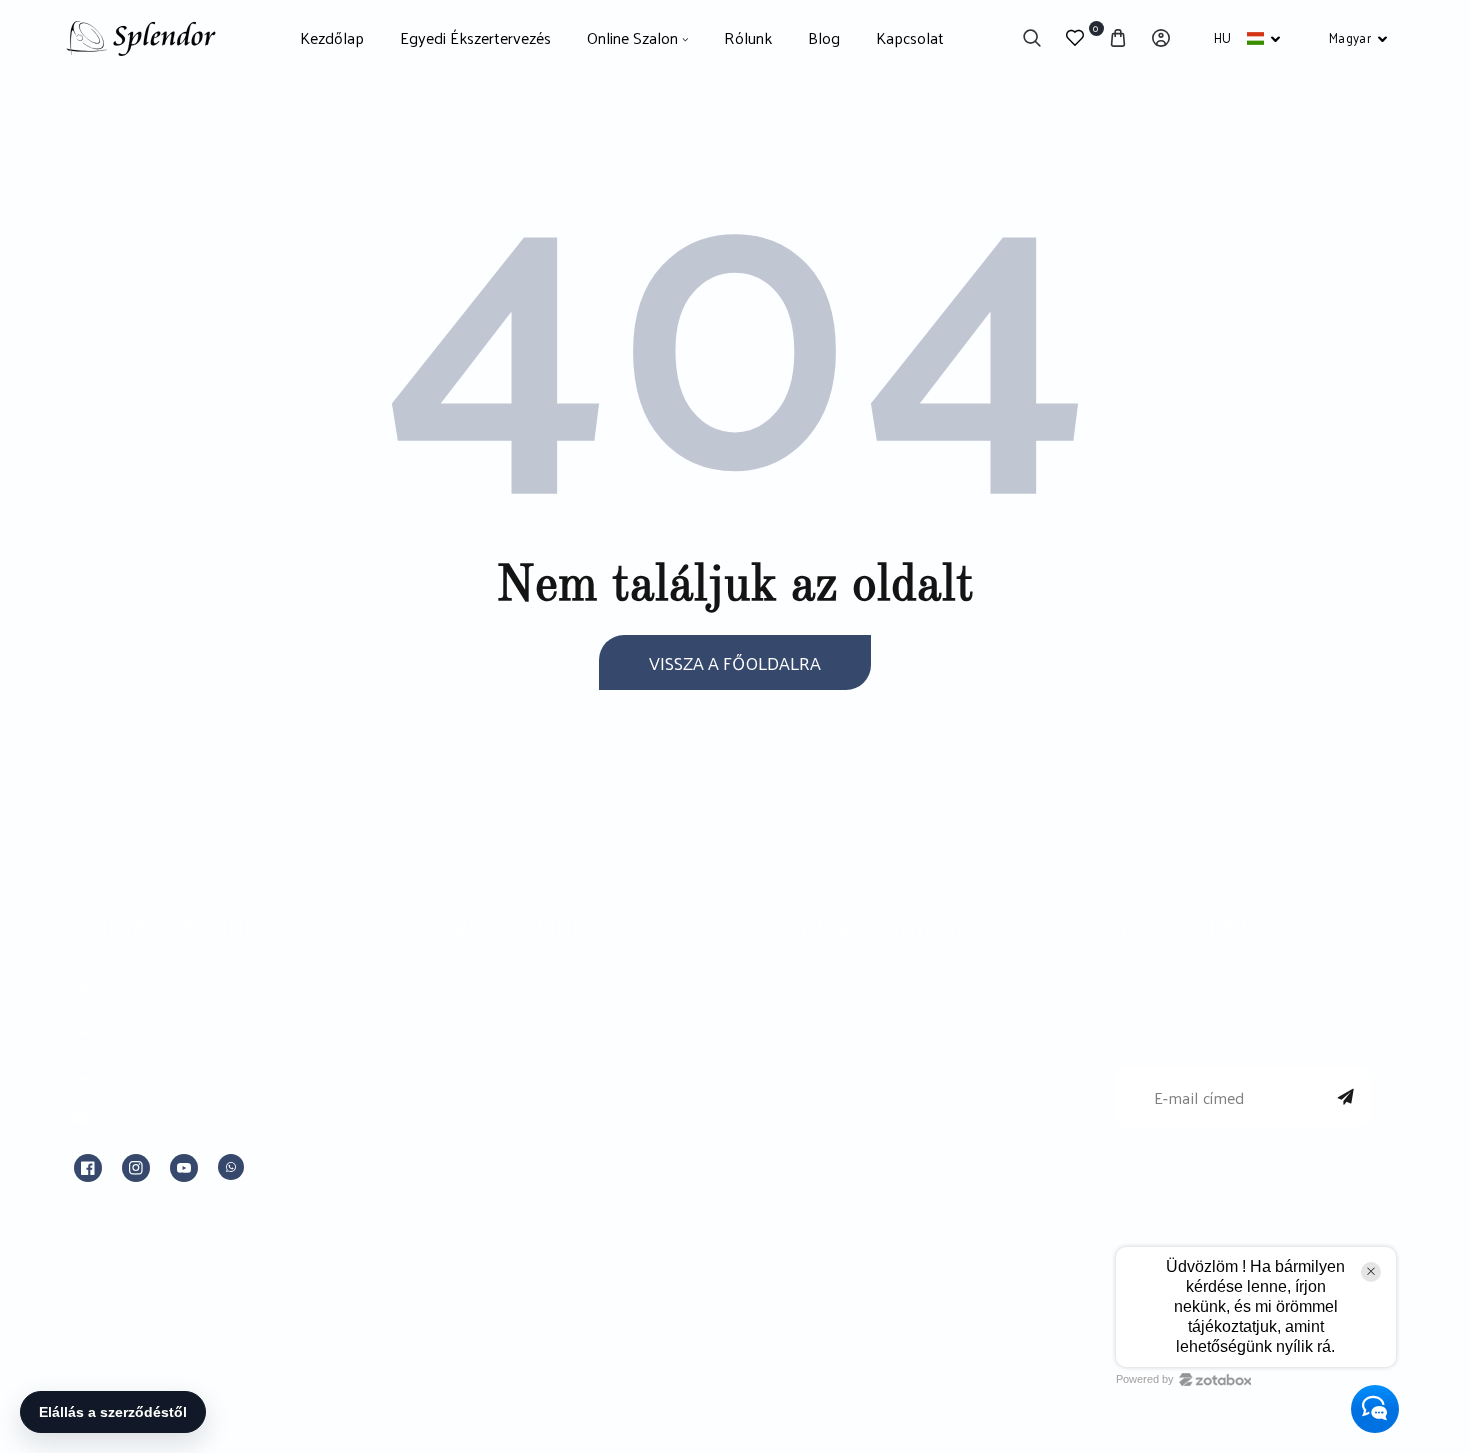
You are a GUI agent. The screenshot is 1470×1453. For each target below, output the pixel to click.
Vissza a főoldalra (735, 662)
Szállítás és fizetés (844, 1184)
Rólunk (465, 1089)
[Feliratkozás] (1346, 1097)
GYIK (457, 1231)
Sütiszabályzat (828, 1137)
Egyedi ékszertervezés (524, 994)
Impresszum (824, 994)
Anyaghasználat (496, 1184)
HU (1223, 37)
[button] (1032, 38)
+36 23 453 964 (156, 1031)
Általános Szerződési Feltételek (895, 1042)
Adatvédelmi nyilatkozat (867, 1089)
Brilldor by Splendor (513, 1042)
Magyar (1350, 37)
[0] (1075, 38)
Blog (455, 1137)
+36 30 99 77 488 (164, 1076)
